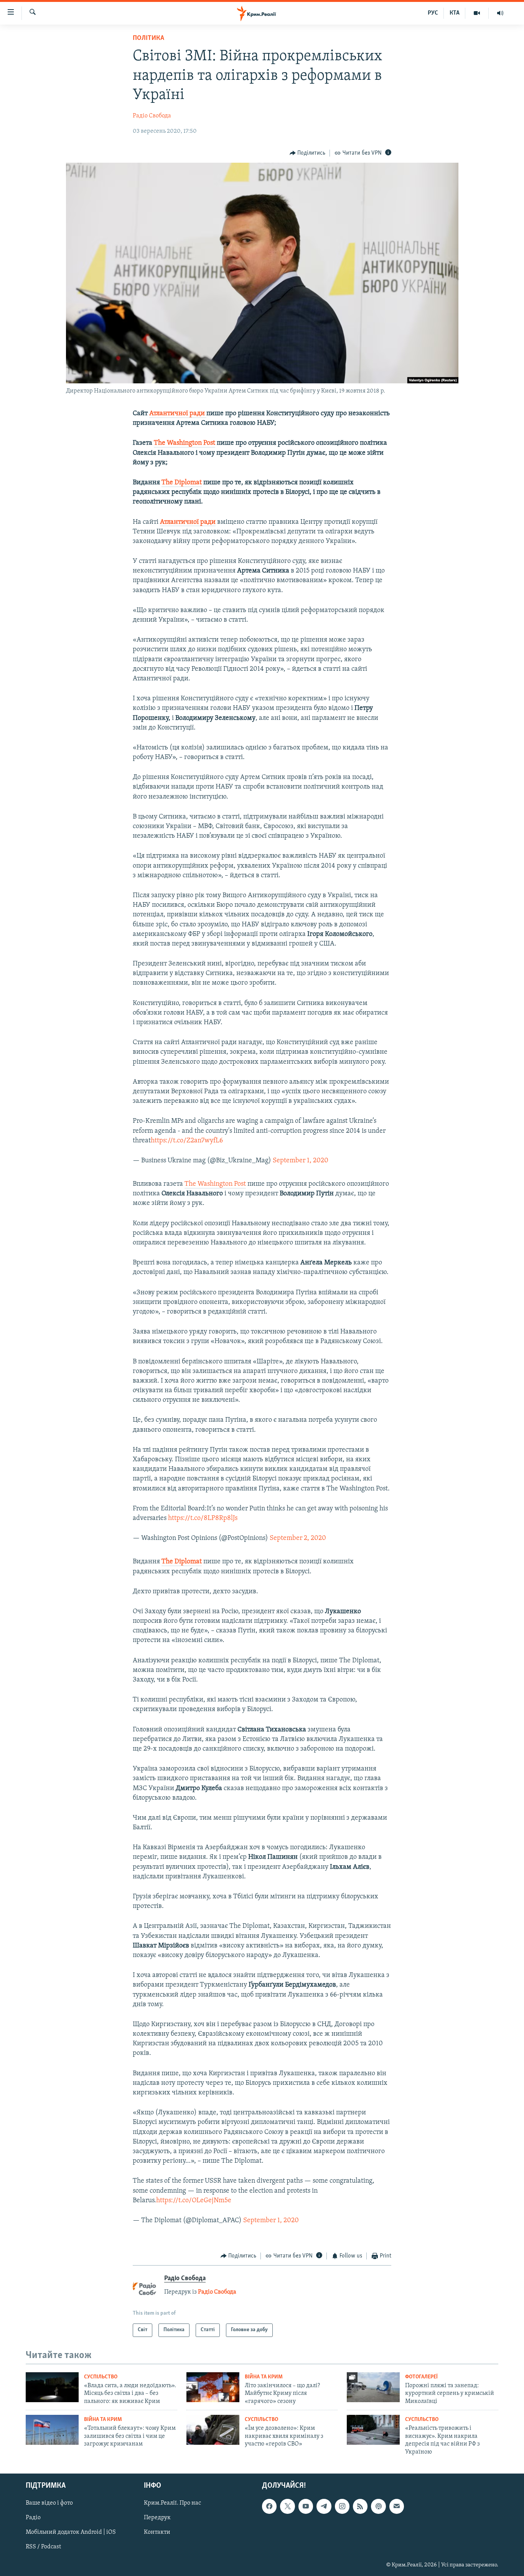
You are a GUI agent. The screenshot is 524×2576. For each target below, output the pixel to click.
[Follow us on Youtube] (306, 2506)
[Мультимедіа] (477, 13)
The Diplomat (182, 483)
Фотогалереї (421, 2377)
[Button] (308, 153)
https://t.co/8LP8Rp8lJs (203, 1518)
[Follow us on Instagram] (342, 2506)
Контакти (157, 2532)
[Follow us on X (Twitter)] (287, 2506)
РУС (433, 13)
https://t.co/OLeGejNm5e (194, 2201)
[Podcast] (378, 2506)
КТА (455, 13)
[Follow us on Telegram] (324, 2506)
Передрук (157, 2518)
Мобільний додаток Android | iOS (71, 2532)
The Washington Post (185, 443)
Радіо (33, 2518)
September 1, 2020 (301, 1161)
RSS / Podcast (43, 2547)
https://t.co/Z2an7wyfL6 (187, 1141)
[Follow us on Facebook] (269, 2506)
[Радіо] (500, 13)
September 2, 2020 (298, 1538)
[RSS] (360, 2506)
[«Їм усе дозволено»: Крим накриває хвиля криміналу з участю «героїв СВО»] (213, 2430)
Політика (148, 38)
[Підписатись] (397, 2506)
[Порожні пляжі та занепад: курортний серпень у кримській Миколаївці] (373, 2387)
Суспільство (101, 2377)
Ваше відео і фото (49, 2503)
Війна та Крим (264, 2377)
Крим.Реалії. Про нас (172, 2503)
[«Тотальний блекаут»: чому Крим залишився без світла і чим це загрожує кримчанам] (52, 2430)
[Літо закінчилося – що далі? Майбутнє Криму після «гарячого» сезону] (213, 2387)
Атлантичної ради (178, 414)
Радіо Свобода (152, 116)
